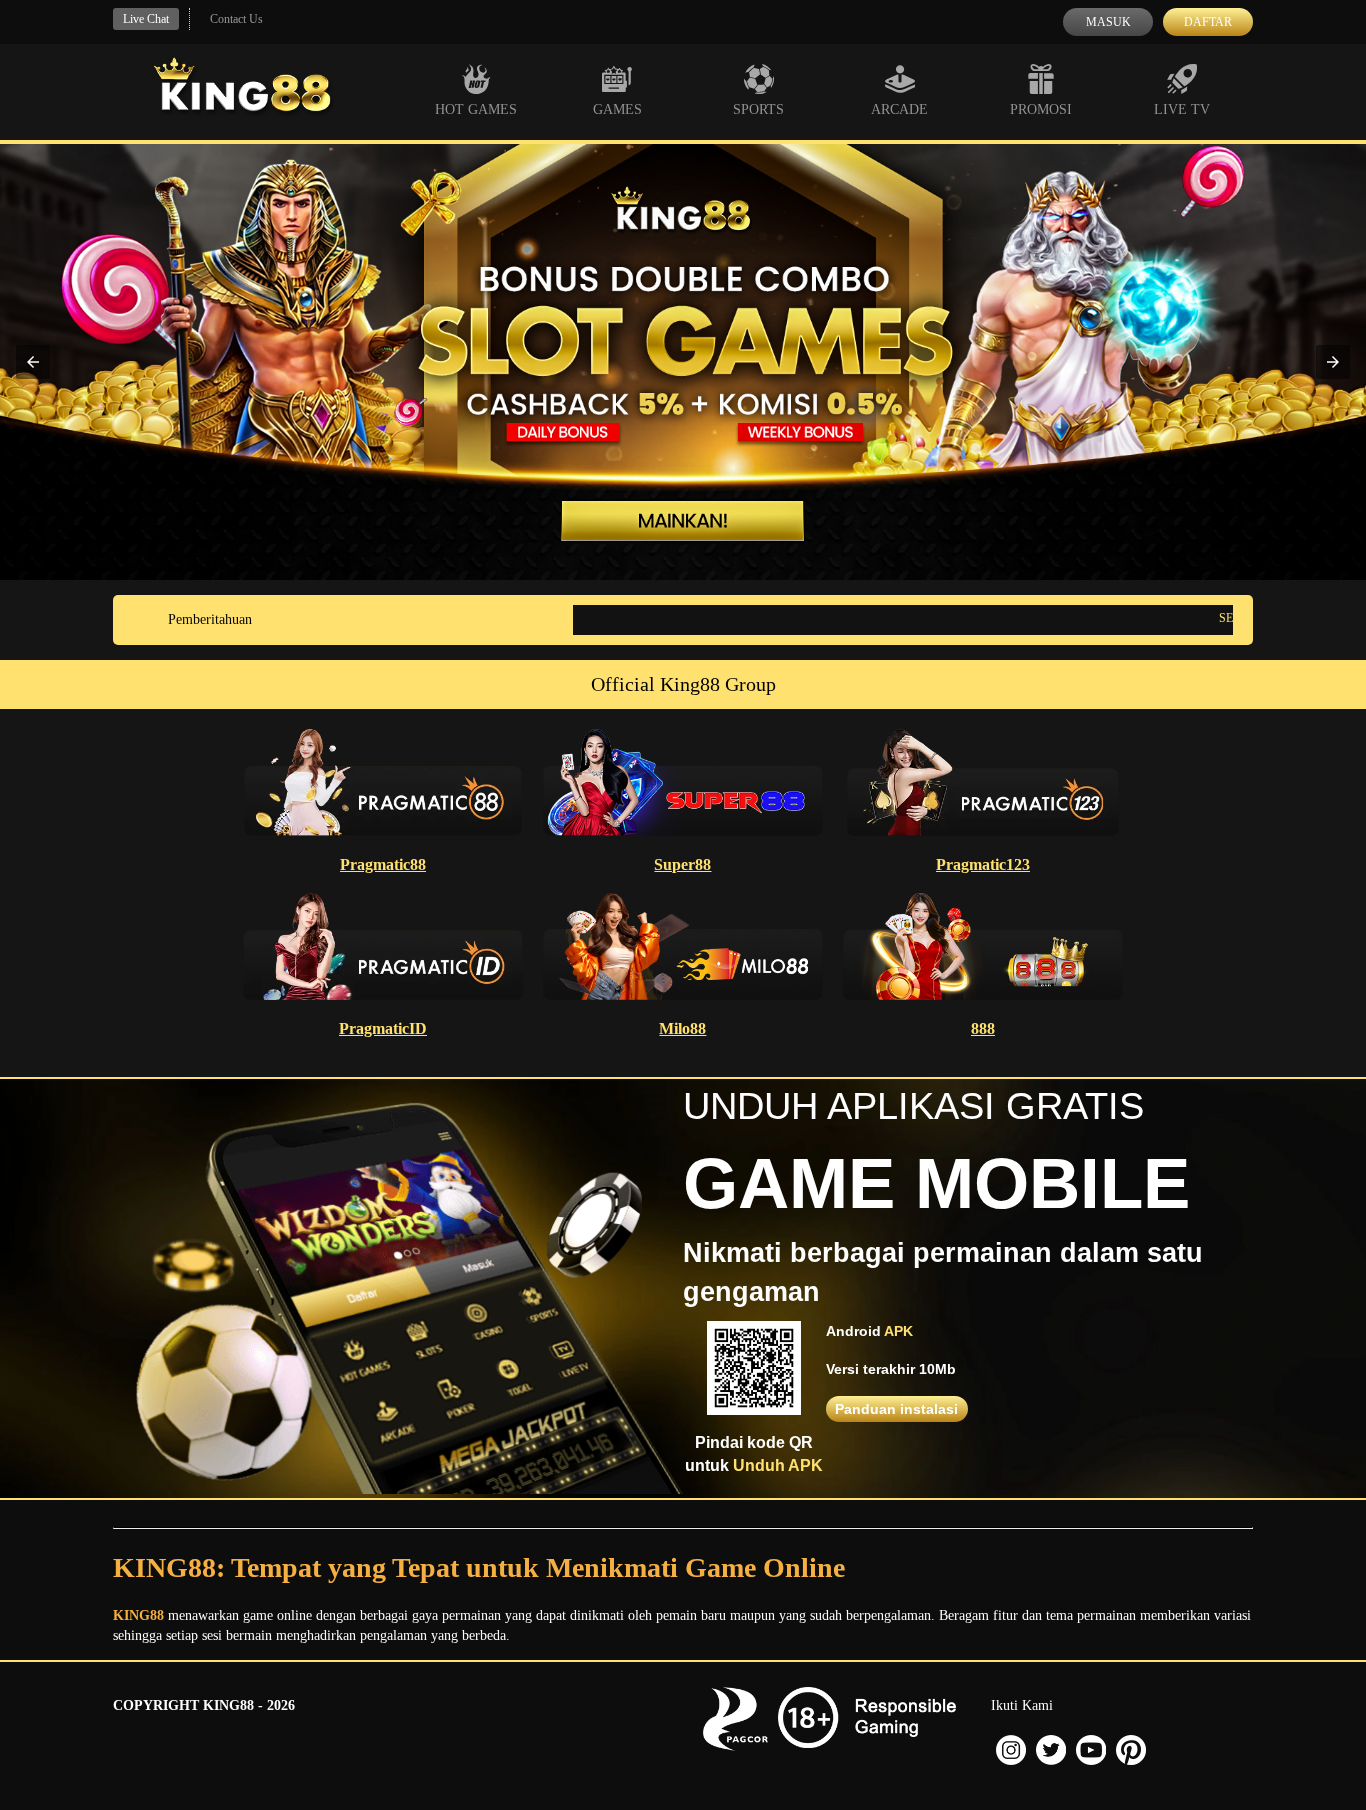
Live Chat (146, 19)
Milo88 (682, 1028)
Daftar (1208, 22)
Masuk (1108, 22)
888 (983, 1028)
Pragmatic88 (383, 864)
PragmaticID (383, 1028)
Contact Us (236, 19)
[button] (33, 362)
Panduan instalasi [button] (896, 1409)
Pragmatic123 (983, 864)
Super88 (682, 864)
